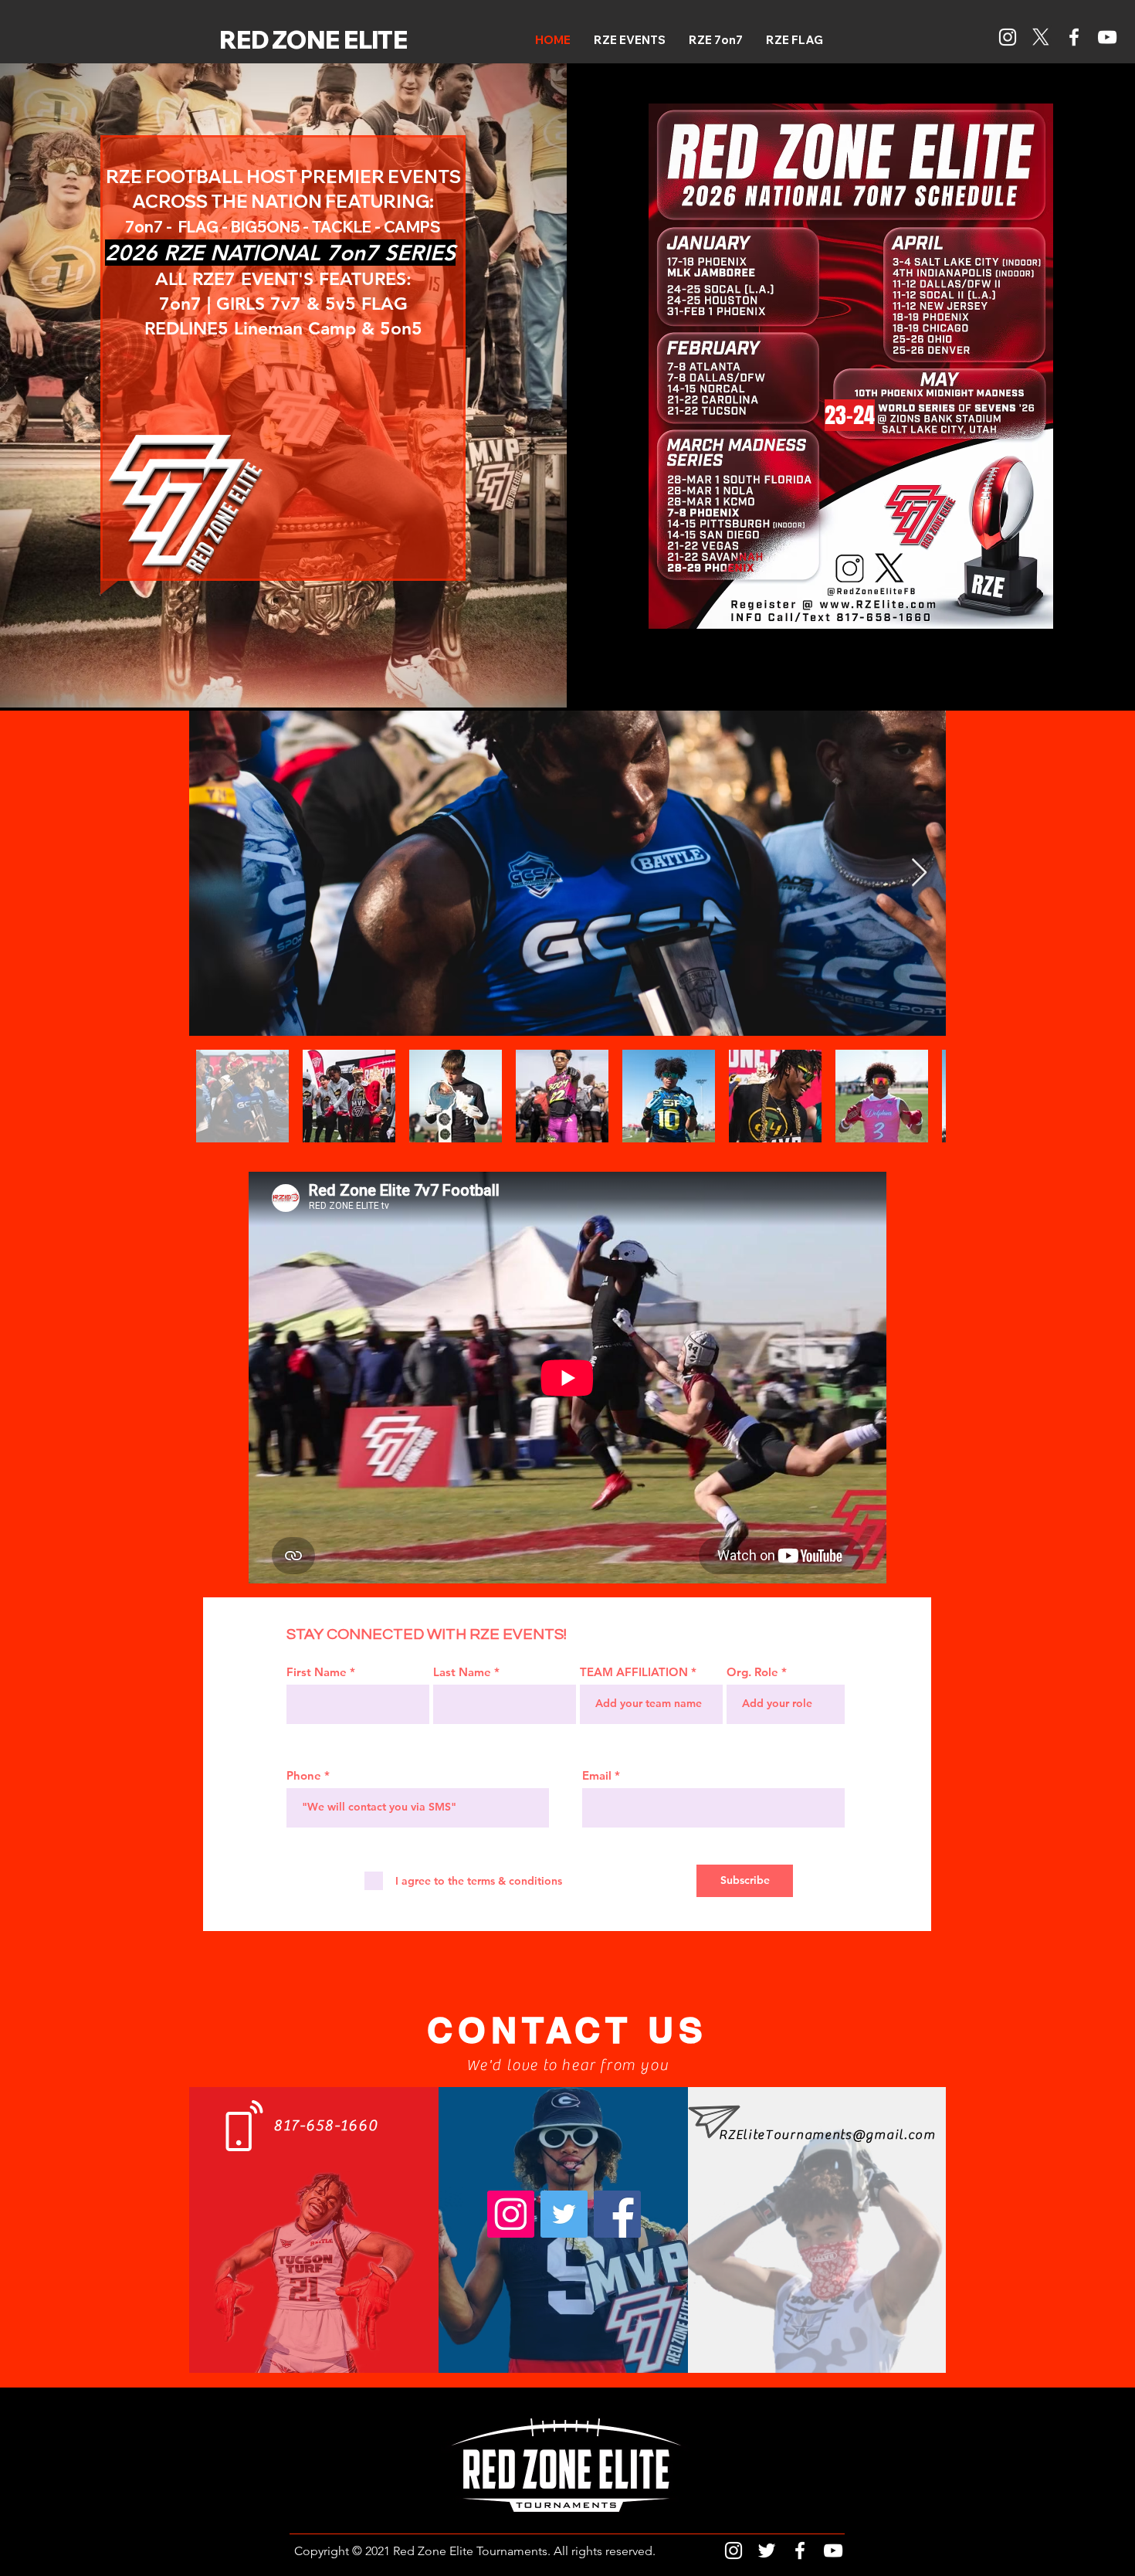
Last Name (462, 1672)
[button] (716, 40)
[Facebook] (1074, 37)
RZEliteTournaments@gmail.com (827, 2135)
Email (597, 1775)
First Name (317, 1672)
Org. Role (752, 1672)
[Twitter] (564, 2214)
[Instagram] (1008, 37)
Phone (304, 1775)
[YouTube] (1107, 37)
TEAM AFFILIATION (634, 1672)
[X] (1041, 37)
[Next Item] (919, 873)
